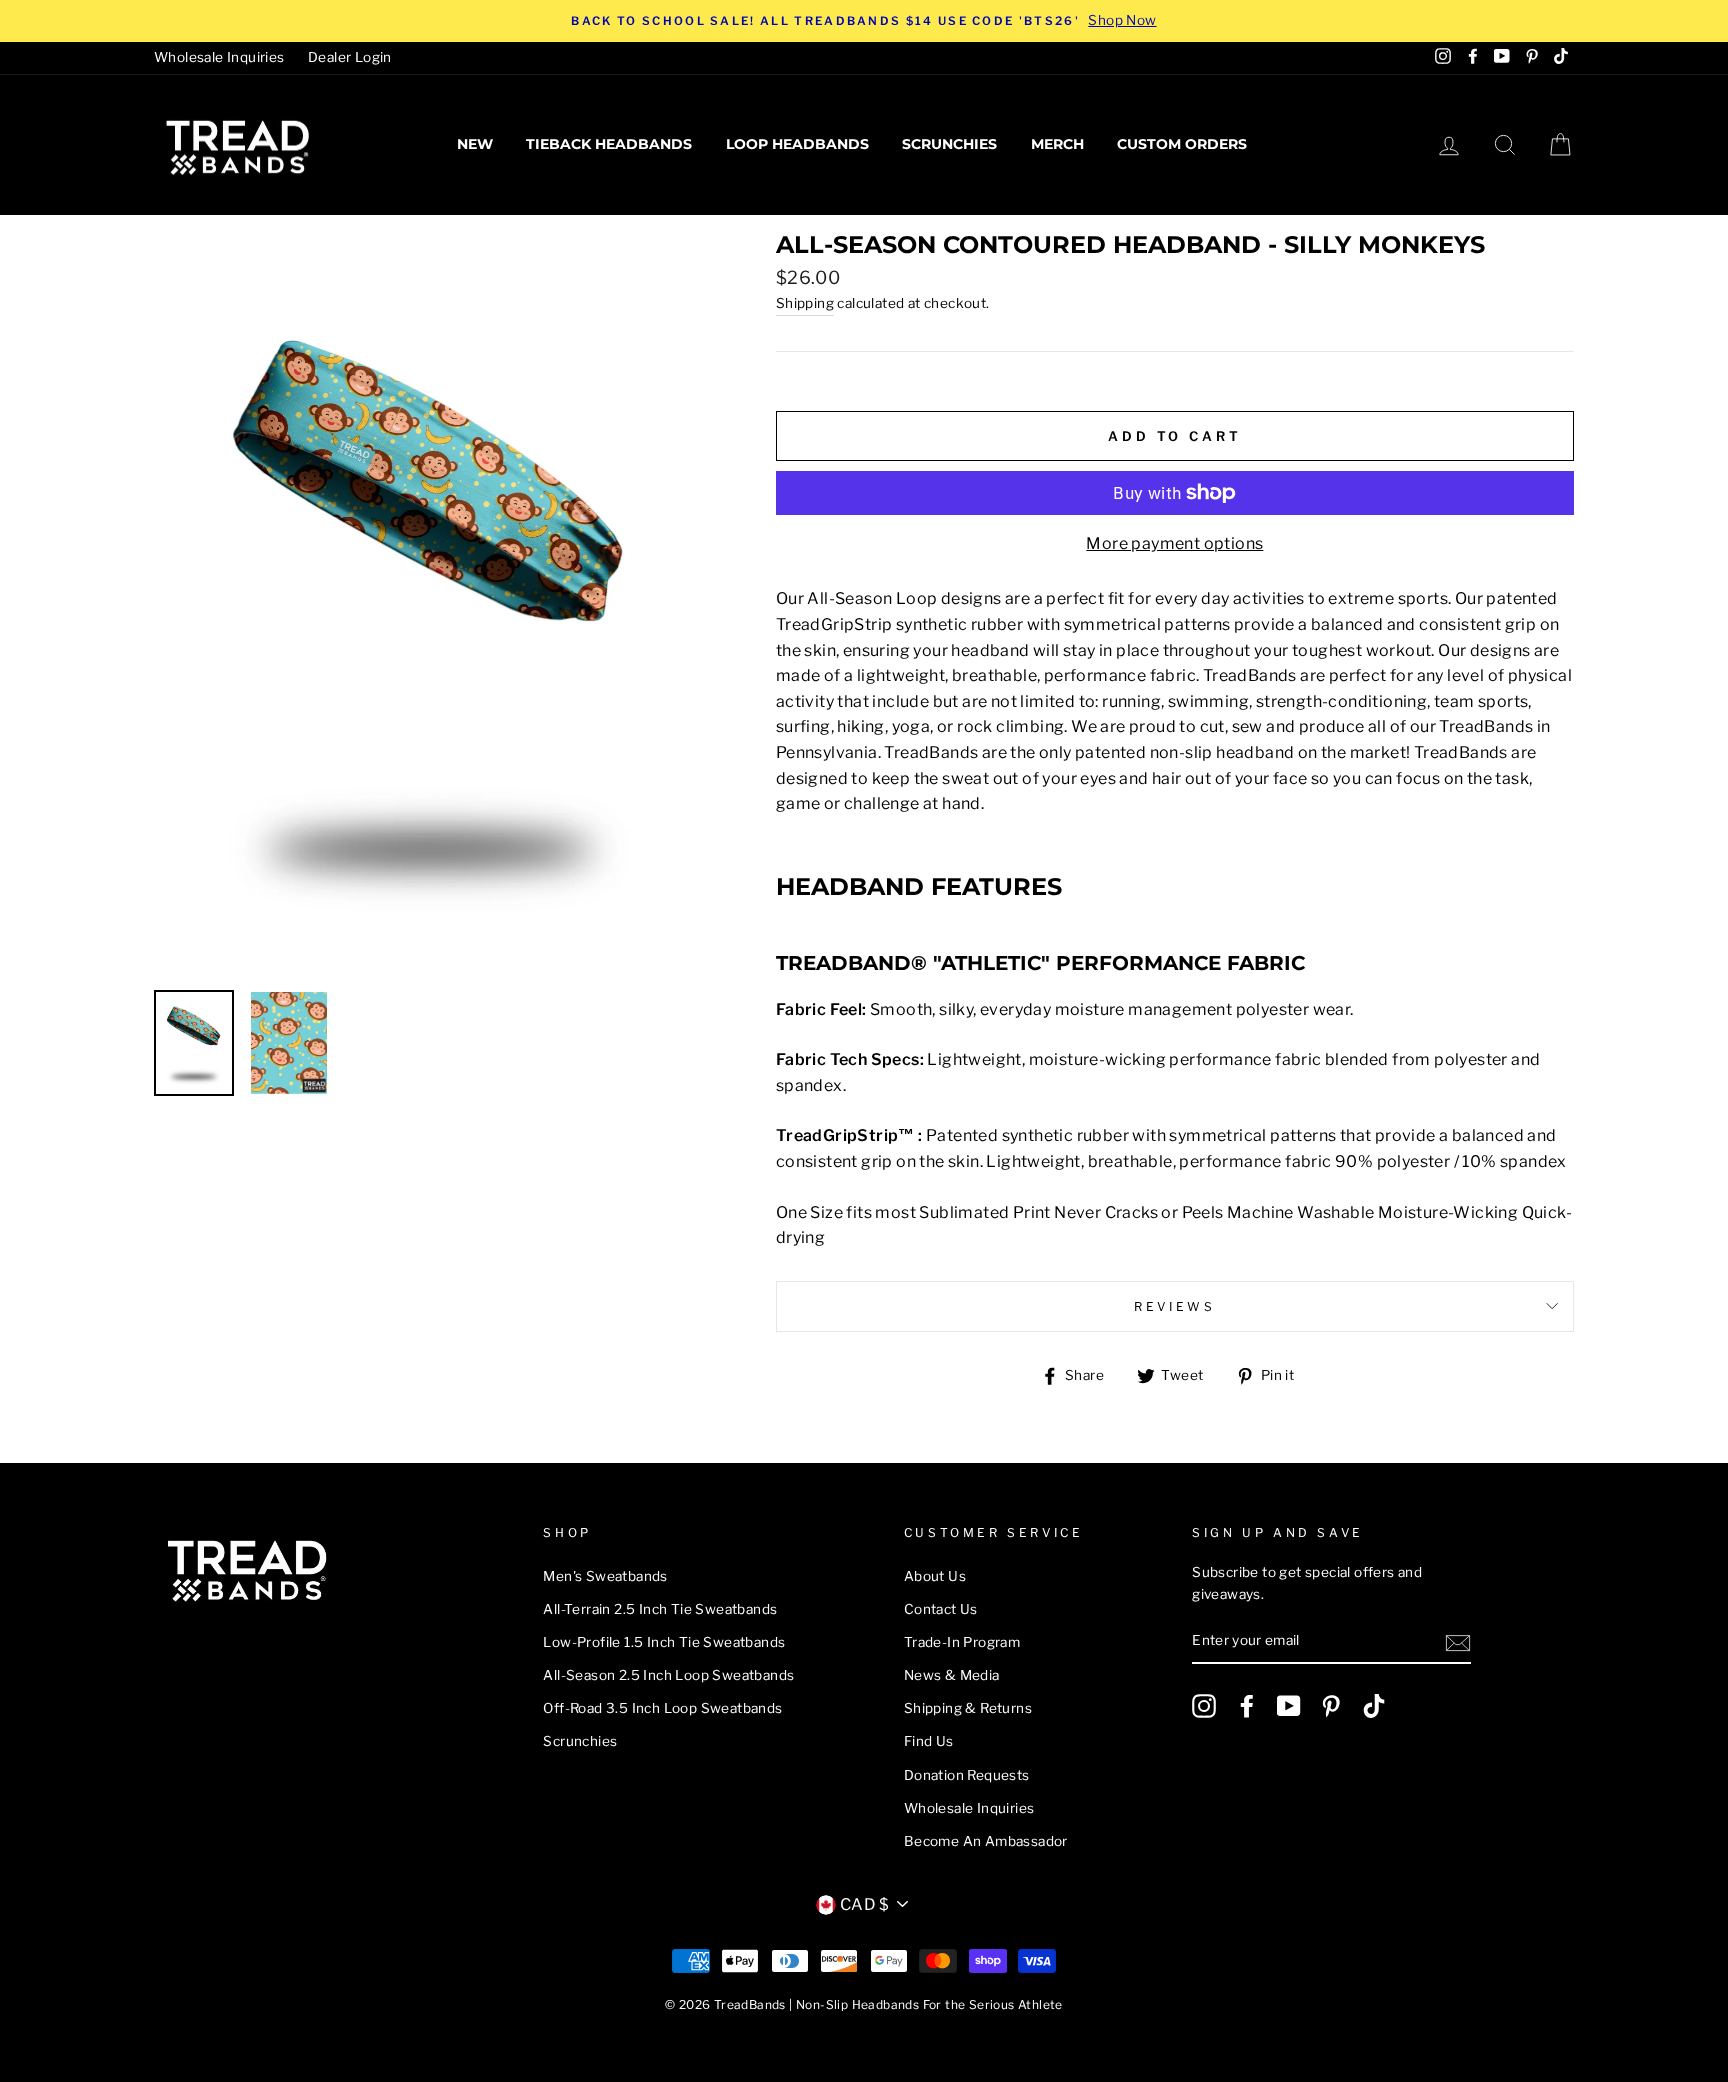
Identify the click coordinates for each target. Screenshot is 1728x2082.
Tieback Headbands (609, 144)
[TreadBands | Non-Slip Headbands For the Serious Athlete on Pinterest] (1331, 1706)
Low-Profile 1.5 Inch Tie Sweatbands (664, 1642)
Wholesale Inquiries (219, 57)
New (475, 144)
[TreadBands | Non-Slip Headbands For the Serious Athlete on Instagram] (1204, 1706)
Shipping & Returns (968, 1708)
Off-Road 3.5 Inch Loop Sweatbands (662, 1708)
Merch (1057, 144)
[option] (864, 21)
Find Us (929, 1741)
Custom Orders (1182, 144)
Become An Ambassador (986, 1841)
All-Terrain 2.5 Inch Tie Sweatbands (660, 1609)
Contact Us (941, 1609)
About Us (935, 1576)
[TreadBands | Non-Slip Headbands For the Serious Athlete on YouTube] (1289, 1706)
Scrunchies (949, 144)
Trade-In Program (962, 1642)
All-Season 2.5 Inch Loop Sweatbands (668, 1675)
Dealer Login (350, 57)
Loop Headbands (797, 144)
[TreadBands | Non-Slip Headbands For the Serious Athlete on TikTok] (1374, 1706)
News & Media (952, 1675)
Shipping (805, 303)
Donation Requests (967, 1775)
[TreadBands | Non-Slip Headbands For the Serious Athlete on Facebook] (1247, 1706)
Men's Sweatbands (605, 1576)
